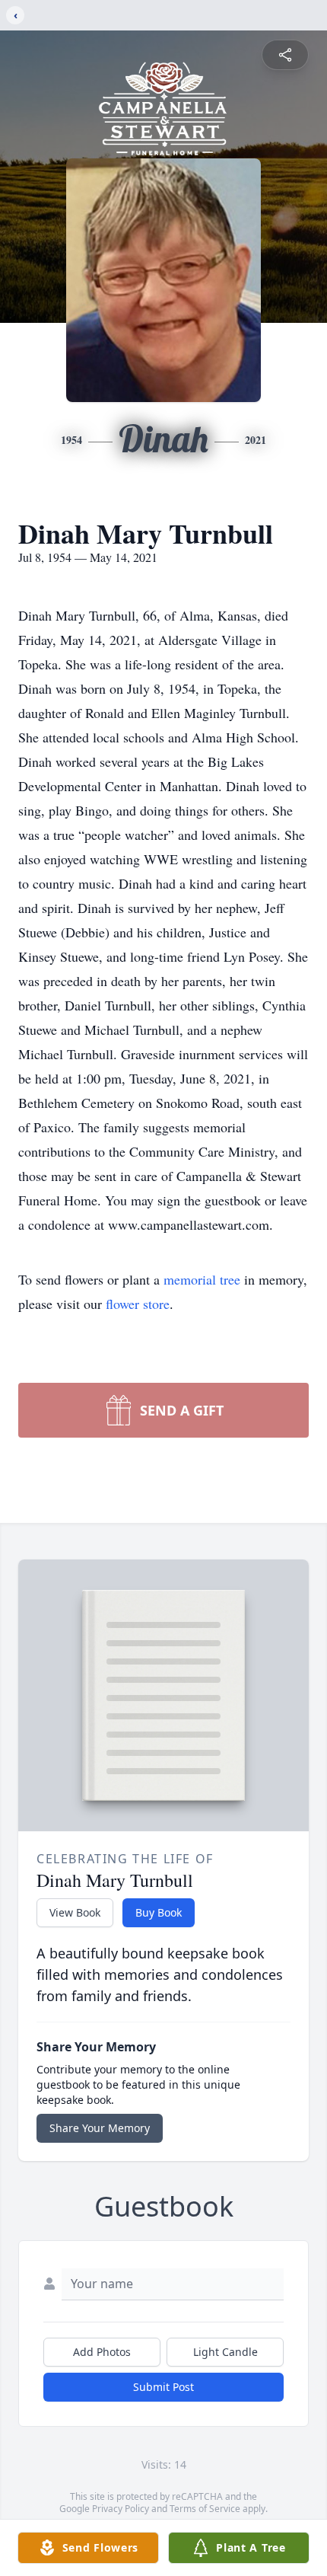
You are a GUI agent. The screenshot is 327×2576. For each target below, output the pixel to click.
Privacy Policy (121, 2509)
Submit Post (163, 2387)
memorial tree (202, 1279)
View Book (75, 1912)
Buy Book (159, 1912)
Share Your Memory (100, 2128)
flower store (138, 1304)
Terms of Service (205, 2509)
